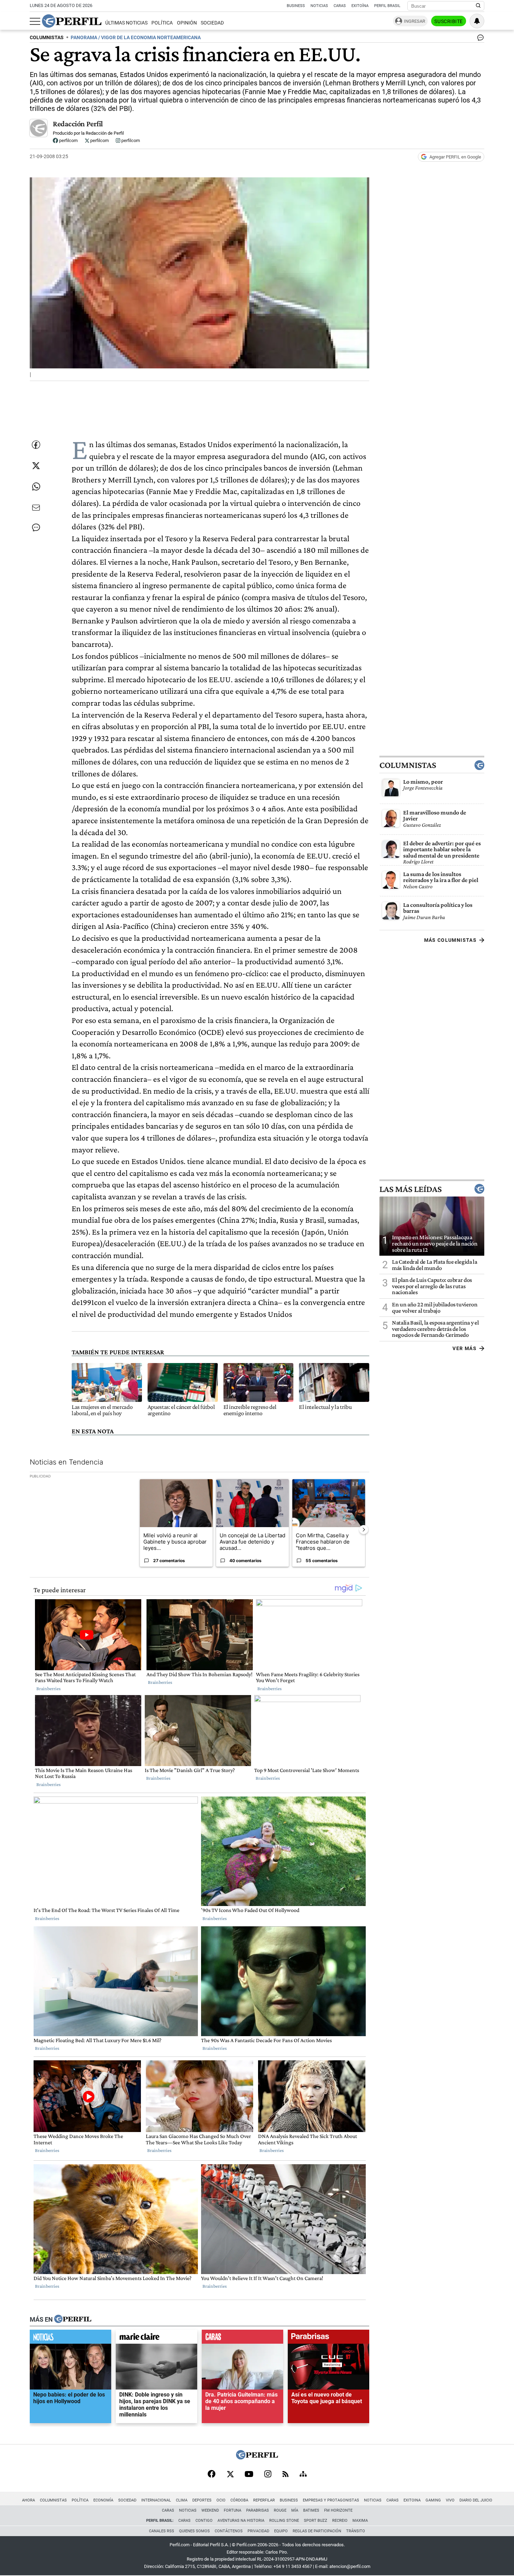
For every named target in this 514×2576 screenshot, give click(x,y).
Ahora (28, 2500)
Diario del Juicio (476, 2500)
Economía (103, 2500)
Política (162, 23)
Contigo (204, 2521)
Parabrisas (258, 2510)
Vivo (450, 2500)
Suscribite (449, 21)
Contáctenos (229, 2531)
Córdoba (239, 2500)
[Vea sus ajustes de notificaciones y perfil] (477, 21)
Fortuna (233, 2510)
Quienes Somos (194, 2531)
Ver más (465, 1348)
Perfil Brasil (387, 6)
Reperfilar (264, 2500)
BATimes (311, 2510)
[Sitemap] (303, 2475)
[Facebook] (212, 2475)
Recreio (340, 2521)
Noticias (319, 6)
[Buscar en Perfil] (478, 6)
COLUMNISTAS (47, 38)
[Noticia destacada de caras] (242, 2338)
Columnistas (408, 765)
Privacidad (258, 2531)
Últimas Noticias (126, 23)
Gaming (433, 2500)
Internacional (156, 2500)
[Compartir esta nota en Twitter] (36, 466)
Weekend (210, 2510)
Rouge (280, 2510)
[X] (230, 2475)
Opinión (187, 23)
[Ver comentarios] (479, 39)
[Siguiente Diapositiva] (364, 1530)
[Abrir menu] (35, 21)
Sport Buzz (316, 2521)
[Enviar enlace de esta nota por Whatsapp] (36, 487)
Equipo (281, 2531)
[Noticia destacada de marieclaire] (156, 2338)
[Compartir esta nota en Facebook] (36, 445)
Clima (182, 2500)
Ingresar (415, 21)
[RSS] (285, 2475)
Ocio (221, 2500)
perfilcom (68, 140)
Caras (340, 6)
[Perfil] (73, 2320)
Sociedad (212, 23)
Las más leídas (411, 1189)
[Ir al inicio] (72, 21)
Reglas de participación (317, 2531)
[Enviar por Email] (36, 508)
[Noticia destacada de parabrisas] (329, 2338)
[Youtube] (249, 2475)
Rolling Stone (284, 2521)
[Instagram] (268, 2475)
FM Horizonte (338, 2510)
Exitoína (360, 6)
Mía (295, 2510)
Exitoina (412, 2500)
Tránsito (356, 2531)
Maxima (360, 2521)
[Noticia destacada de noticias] (70, 2338)
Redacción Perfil (78, 124)
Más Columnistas (450, 940)
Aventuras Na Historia (241, 2521)
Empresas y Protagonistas (331, 2500)
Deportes (202, 2500)
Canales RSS (162, 2531)
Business (296, 6)
